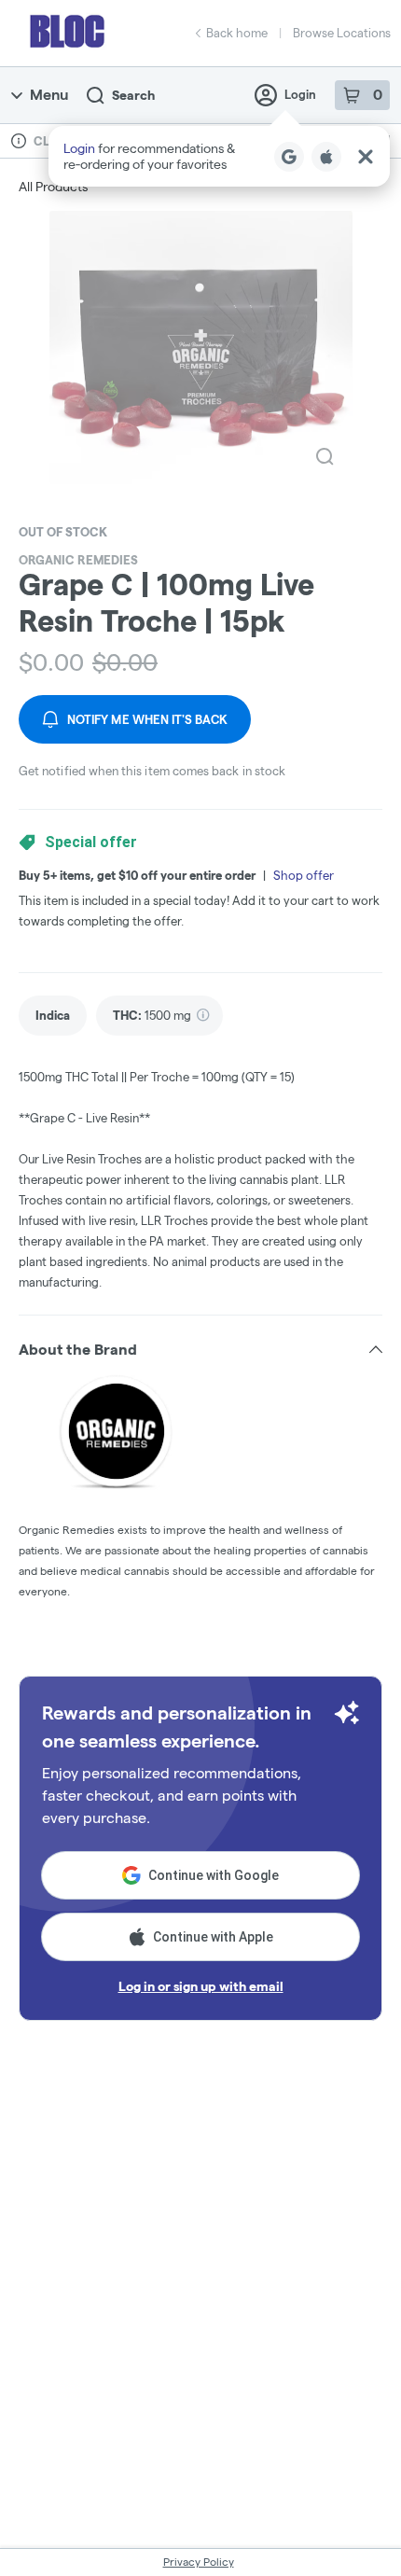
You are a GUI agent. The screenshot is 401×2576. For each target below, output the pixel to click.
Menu (49, 95)
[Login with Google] (289, 157)
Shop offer (304, 875)
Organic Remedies (78, 560)
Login (300, 94)
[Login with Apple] (326, 157)
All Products (53, 187)
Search (133, 95)
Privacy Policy (199, 2562)
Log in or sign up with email (201, 1986)
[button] (219, 156)
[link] (53, 1016)
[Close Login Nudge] (366, 157)
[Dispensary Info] (19, 141)
